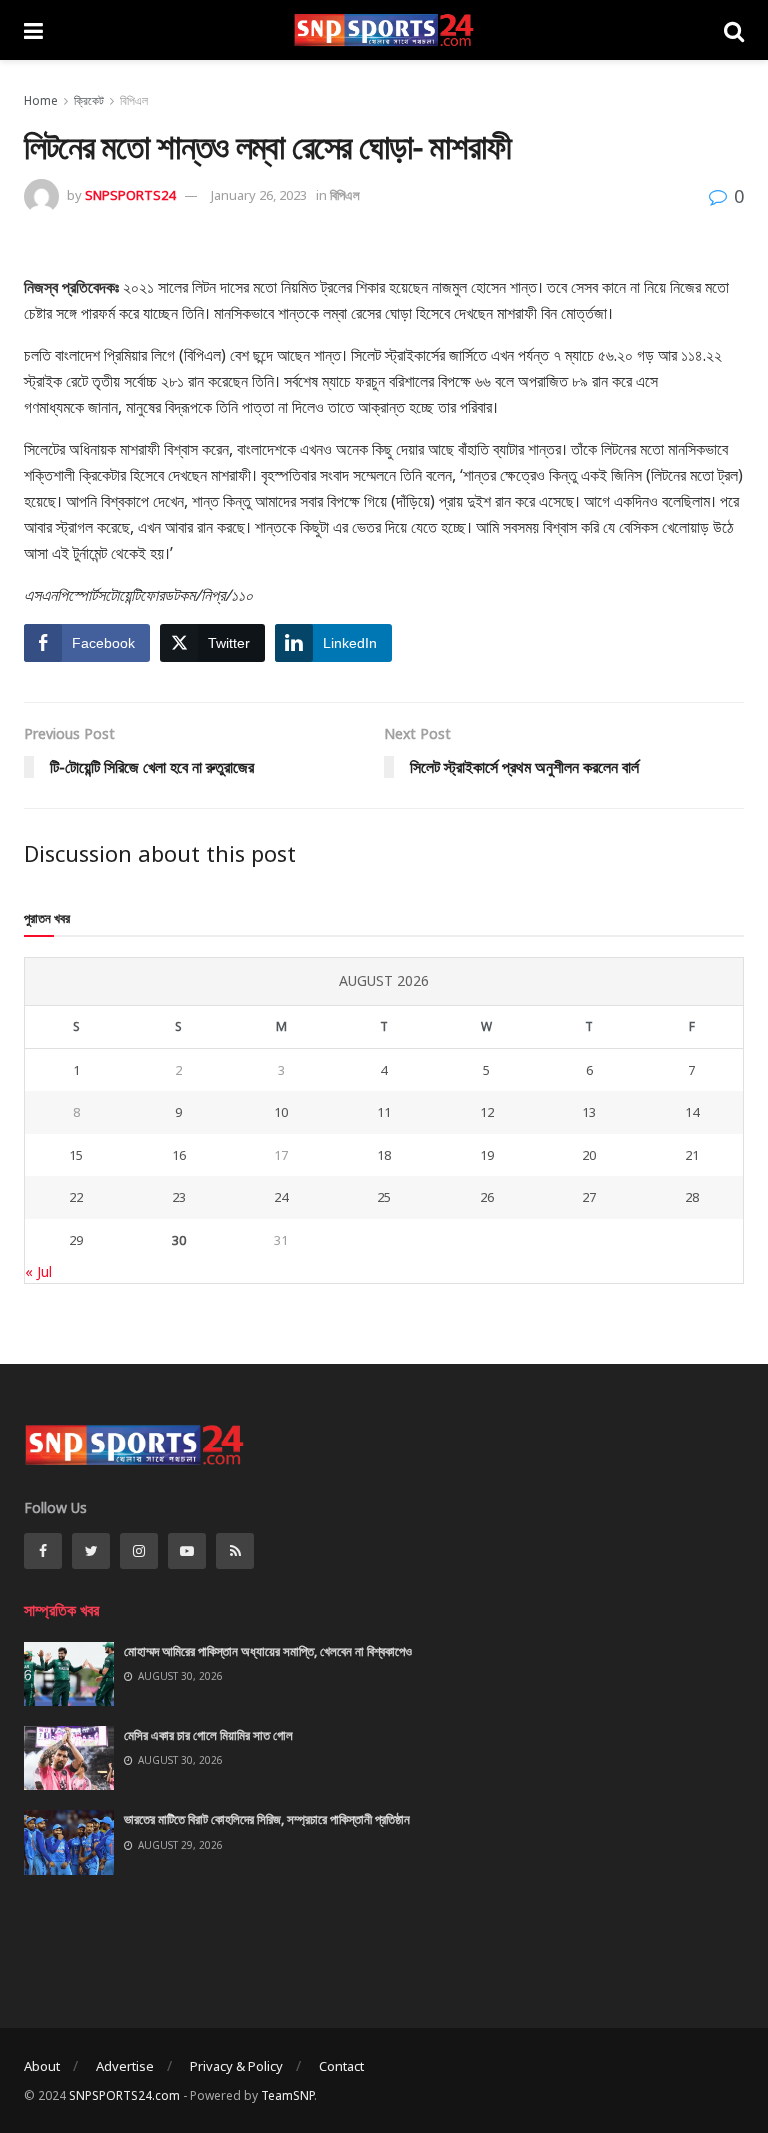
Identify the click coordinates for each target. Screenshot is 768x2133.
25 (384, 1197)
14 (692, 1112)
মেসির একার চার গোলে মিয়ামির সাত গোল (208, 1735)
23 (179, 1197)
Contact (341, 2066)
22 (76, 1197)
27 (589, 1197)
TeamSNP (287, 2095)
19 (487, 1155)
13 (589, 1112)
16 (179, 1155)
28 (692, 1197)
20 (589, 1155)
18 (384, 1155)
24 (281, 1197)
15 (76, 1155)
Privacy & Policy (236, 2066)
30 (179, 1240)
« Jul (38, 1271)
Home (41, 100)
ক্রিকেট (89, 100)
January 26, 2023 (259, 195)
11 (384, 1112)
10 (281, 1112)
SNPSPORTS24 (130, 195)
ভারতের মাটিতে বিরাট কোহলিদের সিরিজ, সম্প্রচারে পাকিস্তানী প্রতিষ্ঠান (267, 1819)
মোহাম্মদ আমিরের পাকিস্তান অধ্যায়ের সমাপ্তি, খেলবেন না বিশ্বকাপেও (268, 1651)
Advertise (125, 2066)
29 (76, 1240)
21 (692, 1155)
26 (487, 1197)
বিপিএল (134, 100)
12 (487, 1112)
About (42, 2066)
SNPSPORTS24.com (124, 2095)
